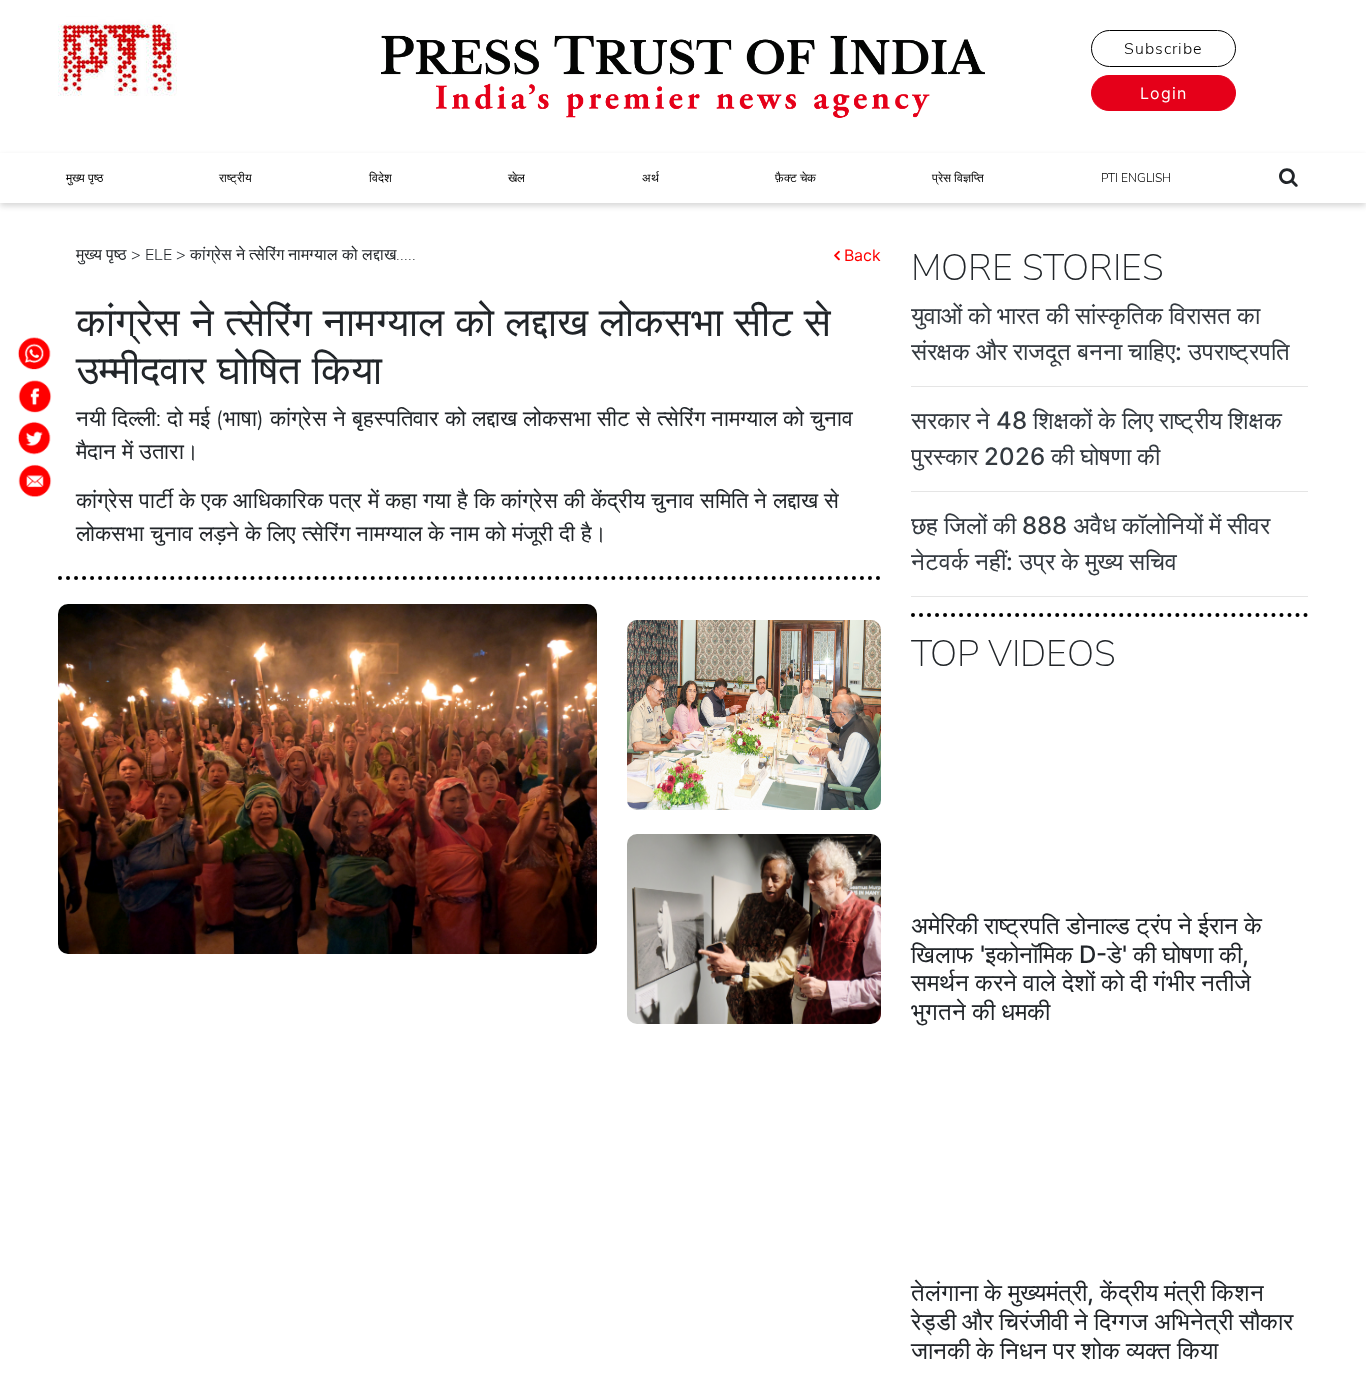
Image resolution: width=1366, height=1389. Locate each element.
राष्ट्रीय (235, 178)
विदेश (380, 178)
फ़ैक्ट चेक (795, 178)
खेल (516, 178)
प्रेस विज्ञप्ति (958, 178)
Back (862, 255)
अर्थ (650, 178)
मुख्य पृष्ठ (84, 178)
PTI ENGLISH (1136, 178)
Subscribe (1163, 49)
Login (1163, 93)
